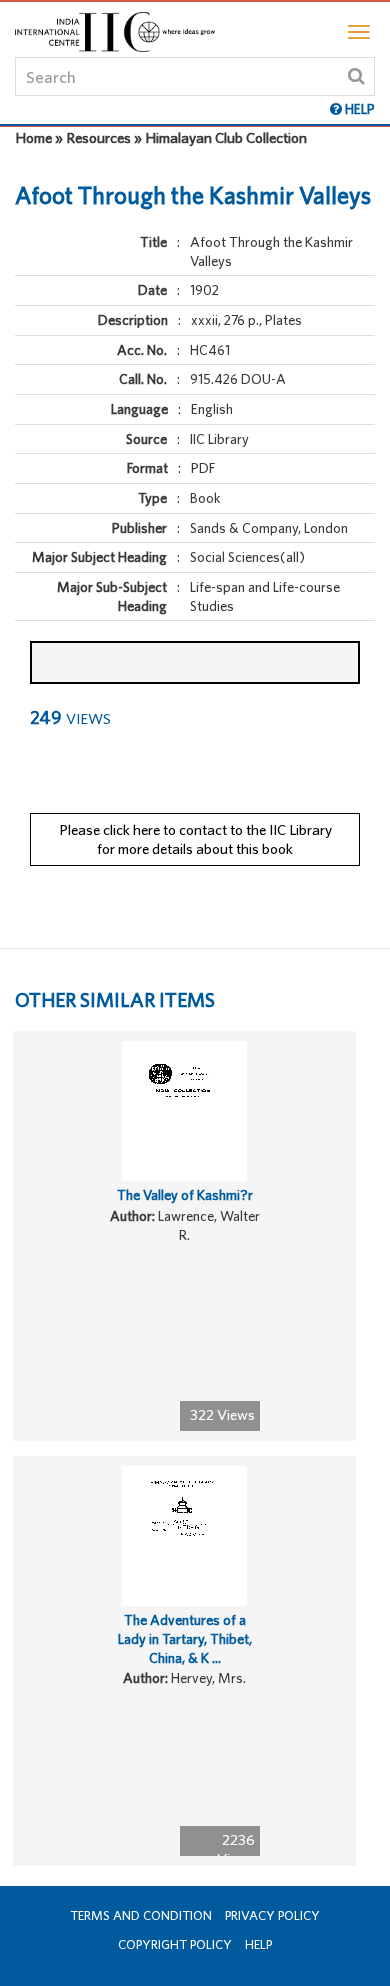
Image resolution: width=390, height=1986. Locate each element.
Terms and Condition (141, 1915)
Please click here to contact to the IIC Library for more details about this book (195, 839)
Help (258, 1944)
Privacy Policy (272, 1915)
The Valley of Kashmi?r (185, 1195)
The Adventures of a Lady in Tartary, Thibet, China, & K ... (185, 1638)
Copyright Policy (175, 1944)
